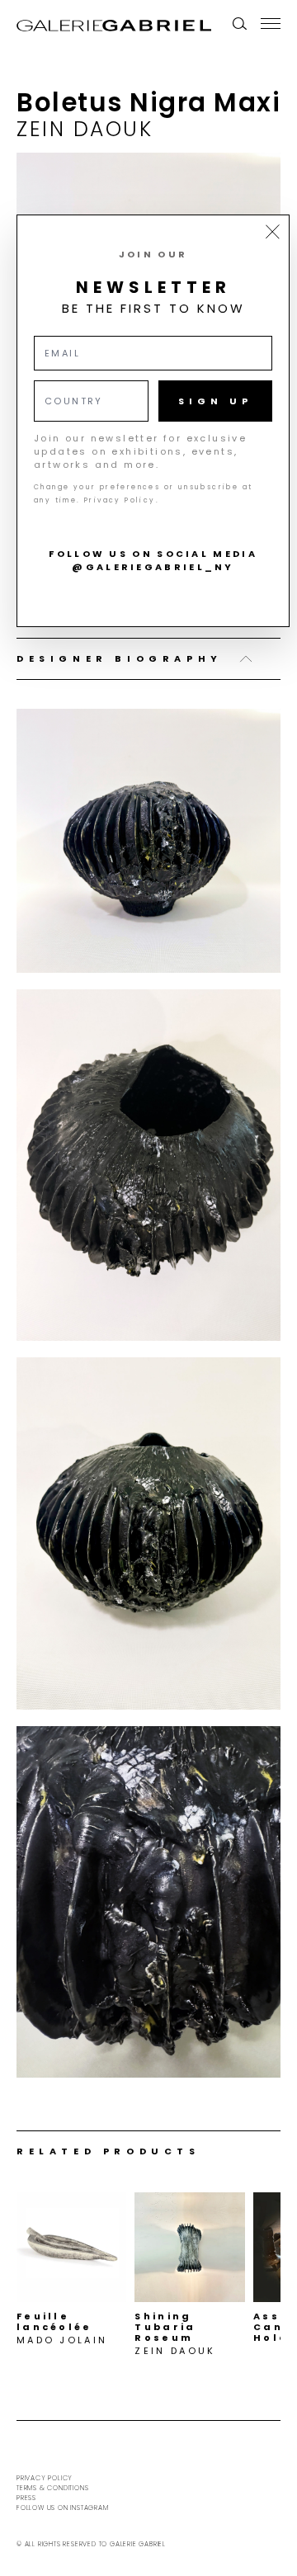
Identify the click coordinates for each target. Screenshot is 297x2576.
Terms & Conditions (52, 2488)
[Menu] (271, 23)
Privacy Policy (45, 2478)
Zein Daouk (85, 129)
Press (26, 2498)
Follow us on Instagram (63, 2508)
